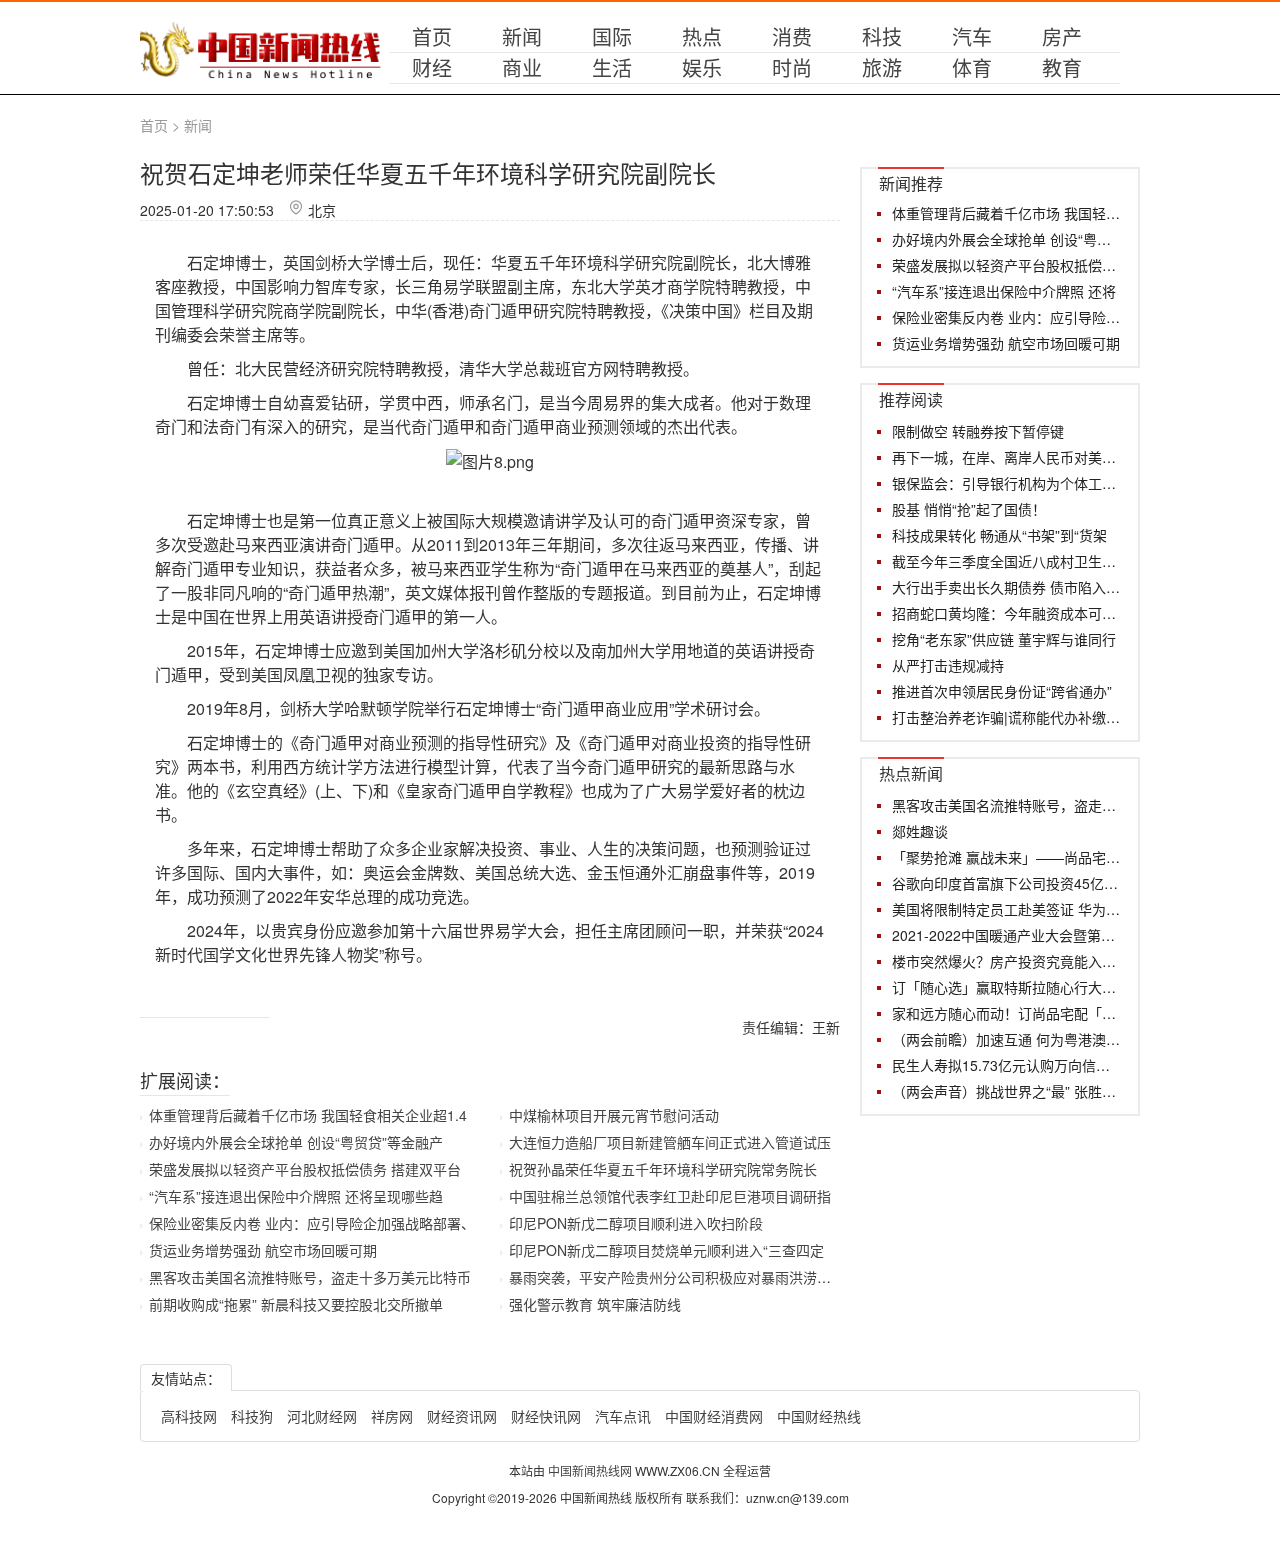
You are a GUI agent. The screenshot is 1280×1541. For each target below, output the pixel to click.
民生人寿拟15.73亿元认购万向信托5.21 (1006, 1065)
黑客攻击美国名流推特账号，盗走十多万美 (1006, 805)
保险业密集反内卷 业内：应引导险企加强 (1006, 317)
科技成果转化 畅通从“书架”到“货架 (999, 535)
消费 (792, 36)
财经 (432, 67)
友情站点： (186, 1378)
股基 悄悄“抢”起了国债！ (969, 509)
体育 (972, 67)
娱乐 (702, 67)
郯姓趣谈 (920, 831)
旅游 (882, 67)
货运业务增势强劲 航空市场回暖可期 (263, 1250)
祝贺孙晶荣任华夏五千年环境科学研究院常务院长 (663, 1169)
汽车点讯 (623, 1416)
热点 (702, 36)
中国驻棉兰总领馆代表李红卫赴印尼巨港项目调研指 (670, 1196)
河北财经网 (322, 1416)
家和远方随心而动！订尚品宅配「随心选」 (1006, 1013)
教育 (1062, 67)
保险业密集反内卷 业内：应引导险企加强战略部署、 (312, 1223)
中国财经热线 (819, 1416)
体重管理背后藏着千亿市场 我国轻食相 (1006, 213)
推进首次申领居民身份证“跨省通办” (1002, 691)
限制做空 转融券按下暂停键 (978, 431)
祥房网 (392, 1416)
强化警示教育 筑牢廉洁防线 (595, 1304)
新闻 (522, 36)
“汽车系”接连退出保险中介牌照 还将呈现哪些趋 (296, 1196)
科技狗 (252, 1416)
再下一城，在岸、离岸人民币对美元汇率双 (1006, 457)
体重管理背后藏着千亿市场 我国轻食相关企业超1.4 (308, 1115)
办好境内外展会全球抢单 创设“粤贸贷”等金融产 (296, 1142)
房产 (1062, 36)
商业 (522, 67)
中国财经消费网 (714, 1416)
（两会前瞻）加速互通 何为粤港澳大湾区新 (1006, 1039)
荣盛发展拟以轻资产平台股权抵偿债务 (1006, 265)
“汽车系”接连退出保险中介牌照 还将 (1004, 291)
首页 (432, 36)
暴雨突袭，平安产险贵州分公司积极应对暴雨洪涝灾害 (677, 1277)
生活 (612, 67)
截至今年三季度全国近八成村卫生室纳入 (1006, 561)
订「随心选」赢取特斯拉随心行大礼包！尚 (1006, 987)
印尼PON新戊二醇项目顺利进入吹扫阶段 (636, 1223)
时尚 (792, 67)
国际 (612, 36)
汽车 (972, 36)
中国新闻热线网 (591, 1470)
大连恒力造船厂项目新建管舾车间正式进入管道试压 (670, 1142)
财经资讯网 (462, 1416)
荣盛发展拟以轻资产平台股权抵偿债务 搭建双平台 (305, 1169)
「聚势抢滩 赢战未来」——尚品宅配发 (1006, 857)
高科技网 (189, 1416)
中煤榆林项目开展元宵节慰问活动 (614, 1115)
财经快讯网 (546, 1416)
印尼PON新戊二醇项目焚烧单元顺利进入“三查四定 (666, 1250)
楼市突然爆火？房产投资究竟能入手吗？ (1006, 961)
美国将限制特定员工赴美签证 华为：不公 (1006, 909)
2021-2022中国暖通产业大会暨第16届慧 (1006, 935)
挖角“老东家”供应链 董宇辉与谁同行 (1004, 639)
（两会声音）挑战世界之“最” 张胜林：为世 (1006, 1091)
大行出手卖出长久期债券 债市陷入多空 (1006, 587)
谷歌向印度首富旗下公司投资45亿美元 (1006, 883)
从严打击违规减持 (948, 665)
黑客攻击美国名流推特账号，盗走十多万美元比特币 (310, 1277)
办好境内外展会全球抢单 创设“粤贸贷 (1006, 239)
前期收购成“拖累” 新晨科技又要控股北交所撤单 (296, 1304)
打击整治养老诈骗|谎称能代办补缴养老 (1006, 717)
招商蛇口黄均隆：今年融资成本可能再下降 (1006, 613)
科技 (882, 36)
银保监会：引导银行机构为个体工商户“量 (1006, 483)
